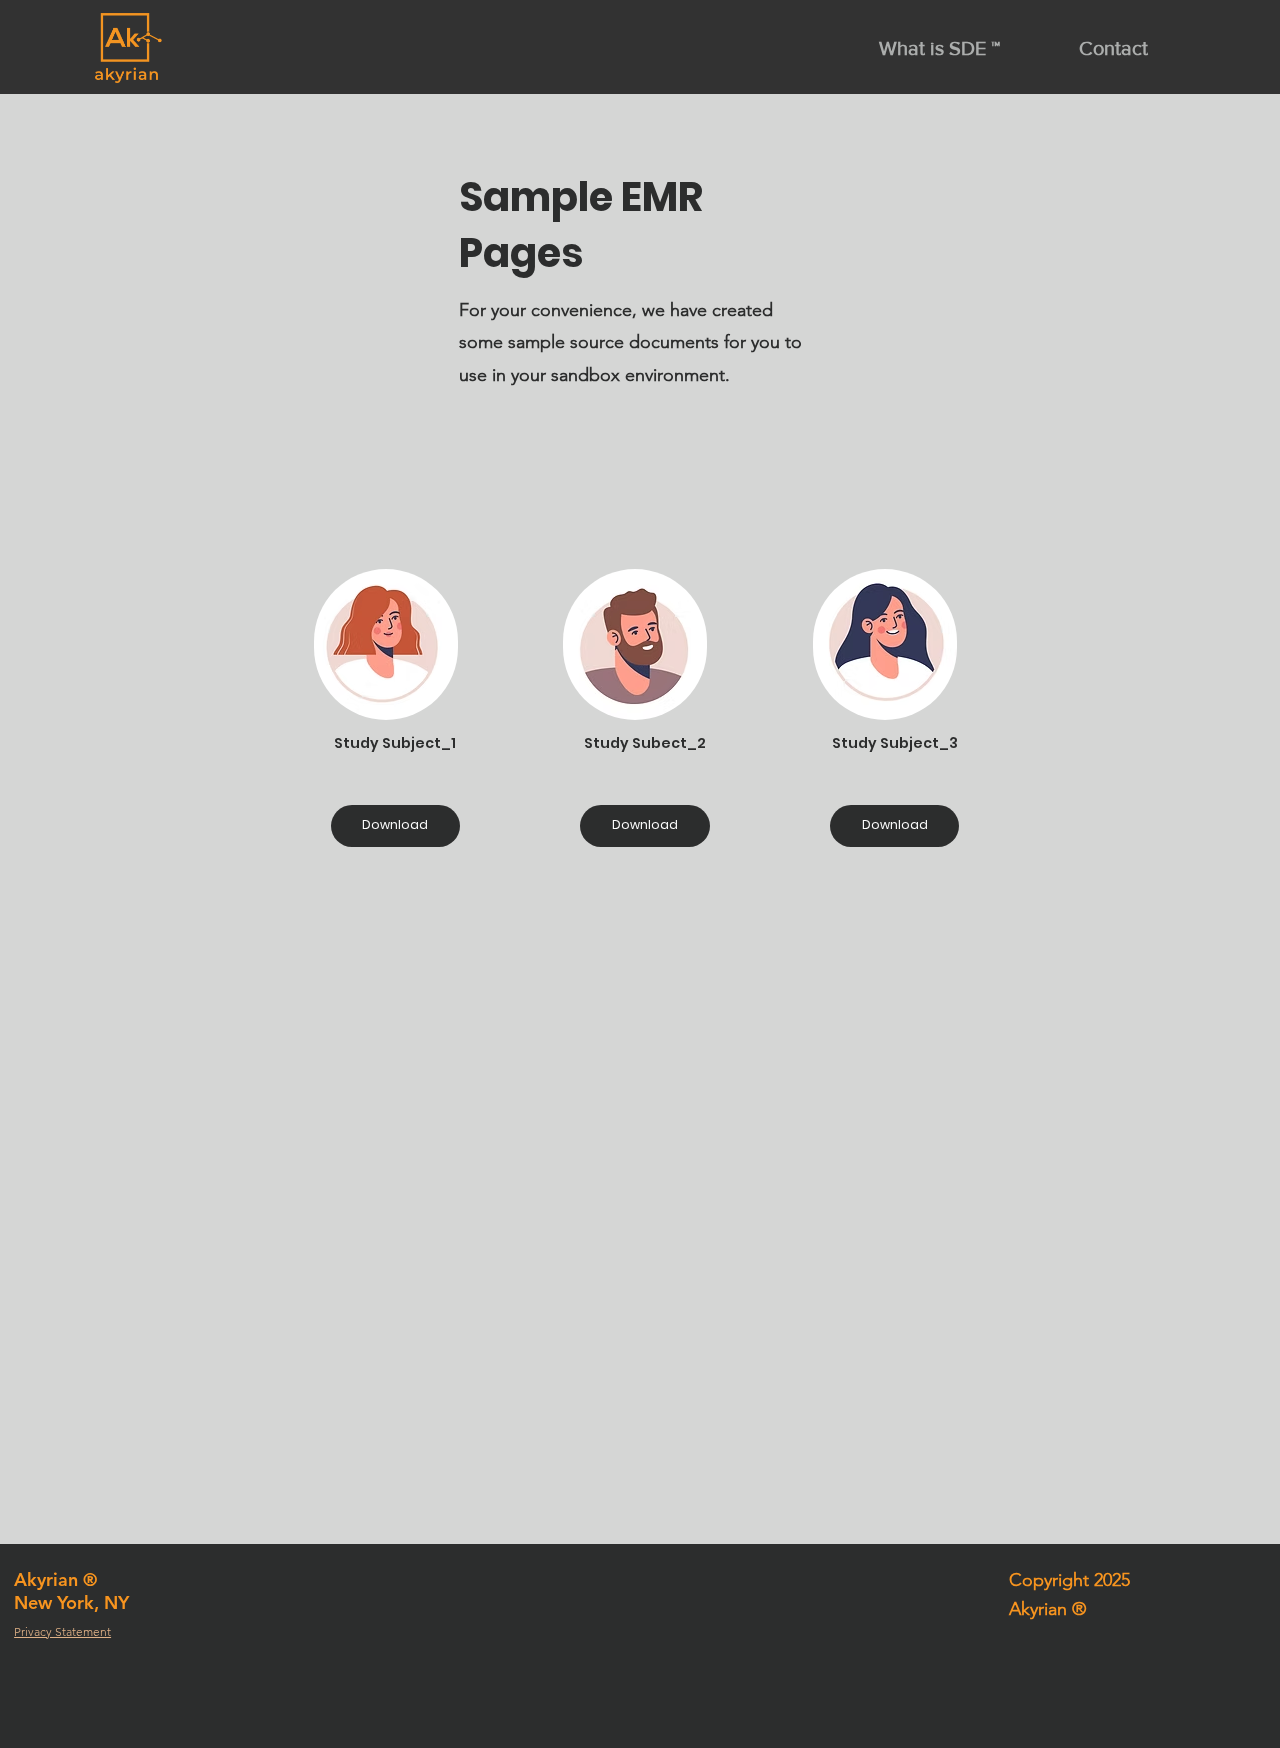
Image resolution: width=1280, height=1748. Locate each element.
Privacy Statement (62, 1631)
